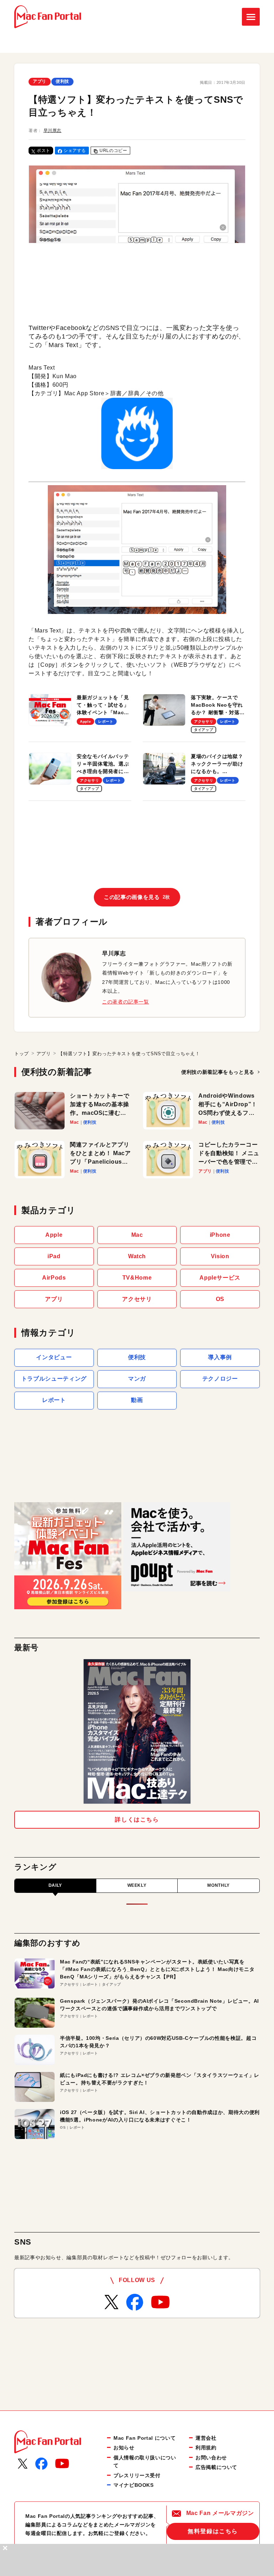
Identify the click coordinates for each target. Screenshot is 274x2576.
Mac (137, 1235)
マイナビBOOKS (134, 2485)
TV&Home (137, 1278)
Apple (54, 1235)
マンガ (137, 1379)
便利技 (62, 81)
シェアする (75, 151)
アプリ (40, 81)
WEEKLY (137, 1885)
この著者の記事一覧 (126, 1002)
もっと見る (218, 1072)
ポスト (44, 151)
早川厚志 (53, 131)
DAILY (55, 1885)
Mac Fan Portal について (144, 2438)
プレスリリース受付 (137, 2475)
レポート (54, 1400)
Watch (137, 1256)
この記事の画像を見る (137, 897)
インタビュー (54, 1357)
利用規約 (206, 2448)
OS (220, 1299)
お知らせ (124, 2448)
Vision (220, 1256)
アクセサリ (137, 1299)
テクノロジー (220, 1379)
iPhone (220, 1235)
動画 (137, 1400)
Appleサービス (220, 1278)
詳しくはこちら (137, 1820)
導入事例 (220, 1357)
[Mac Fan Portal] (48, 17)
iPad (54, 1256)
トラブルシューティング (54, 1379)
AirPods (54, 1278)
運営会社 (206, 2438)
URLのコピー (113, 151)
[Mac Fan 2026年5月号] (137, 1731)
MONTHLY (218, 1885)
